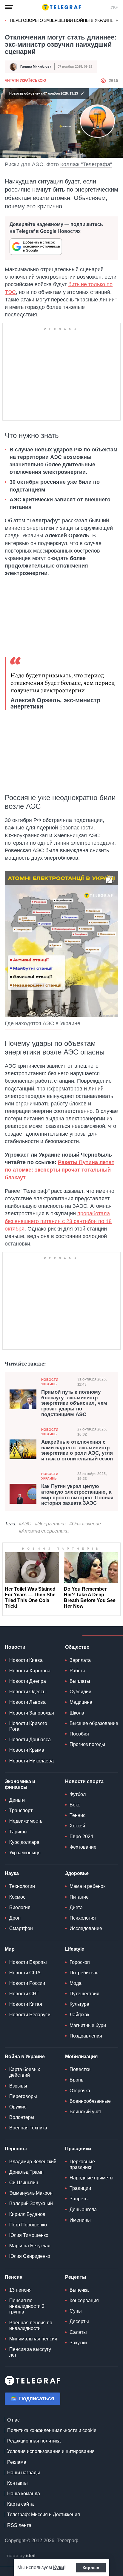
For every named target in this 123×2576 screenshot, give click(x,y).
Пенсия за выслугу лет (30, 2352)
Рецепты (76, 2277)
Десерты (79, 2321)
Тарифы (18, 1832)
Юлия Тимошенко (29, 2235)
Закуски (78, 2343)
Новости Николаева (31, 1761)
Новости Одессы (28, 1692)
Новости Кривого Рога (28, 1726)
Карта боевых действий (25, 2072)
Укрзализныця (25, 1853)
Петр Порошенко (28, 2225)
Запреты (79, 2199)
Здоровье (77, 1873)
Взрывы (18, 2086)
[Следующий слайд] (117, 21)
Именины (80, 2220)
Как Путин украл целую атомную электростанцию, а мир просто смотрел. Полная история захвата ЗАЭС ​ (77, 1495)
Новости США (25, 1973)
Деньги (17, 1800)
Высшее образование (94, 1723)
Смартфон (21, 1928)
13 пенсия (20, 2290)
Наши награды (24, 2473)
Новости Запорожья (32, 1713)
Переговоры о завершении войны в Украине (62, 20)
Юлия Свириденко (30, 2256)
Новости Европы (28, 1962)
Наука (12, 1873)
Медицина (81, 1702)
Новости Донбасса (30, 1740)
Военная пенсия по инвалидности (31, 2325)
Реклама (17, 2462)
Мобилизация (81, 2057)
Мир (10, 1949)
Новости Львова (27, 1702)
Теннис (77, 1815)
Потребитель (84, 1973)
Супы (76, 2311)
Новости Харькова (30, 1671)
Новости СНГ (24, 1994)
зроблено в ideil (21, 2556)
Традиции (80, 2188)
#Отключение (85, 1524)
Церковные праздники (82, 2164)
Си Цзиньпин (24, 2183)
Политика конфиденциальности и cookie (52, 2430)
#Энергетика (50, 1524)
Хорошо (91, 2568)
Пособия (79, 1734)
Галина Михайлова (36, 66)
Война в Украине (25, 2057)
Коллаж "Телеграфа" (86, 164)
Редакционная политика (34, 2441)
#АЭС (25, 1524)
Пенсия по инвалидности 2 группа (27, 2306)
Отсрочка (80, 2091)
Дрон (15, 1918)
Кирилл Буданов (27, 2214)
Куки (59, 2567)
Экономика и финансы (20, 1784)
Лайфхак (79, 2015)
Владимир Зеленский (33, 2162)
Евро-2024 (81, 1837)
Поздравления (86, 2036)
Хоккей (77, 1826)
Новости (15, 1647)
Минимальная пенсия (33, 2339)
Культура (79, 2004)
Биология (20, 1907)
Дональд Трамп (26, 2172)
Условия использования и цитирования (51, 2451)
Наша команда (24, 2494)
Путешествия (84, 1994)
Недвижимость (26, 1821)
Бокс (75, 1805)
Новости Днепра (28, 1681)
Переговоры (23, 2096)
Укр (114, 7)
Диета (76, 1907)
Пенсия (14, 2277)
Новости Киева (26, 1660)
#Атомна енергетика (44, 1531)
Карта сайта (20, 2504)
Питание (79, 1897)
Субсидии (80, 1692)
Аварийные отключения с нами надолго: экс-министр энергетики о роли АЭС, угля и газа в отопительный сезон (77, 1451)
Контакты (17, 2483)
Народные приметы (92, 2178)
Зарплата (80, 1660)
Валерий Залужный (31, 2203)
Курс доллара (24, 1842)
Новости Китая (26, 2004)
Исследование (86, 1928)
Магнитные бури (88, 2025)
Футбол (78, 1794)
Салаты (78, 2332)
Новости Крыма (27, 1750)
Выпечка (79, 2290)
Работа (77, 1671)
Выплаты (80, 1681)
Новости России (27, 1983)
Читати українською (25, 81)
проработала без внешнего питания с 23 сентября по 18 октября (58, 1221)
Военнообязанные (90, 2101)
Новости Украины (50, 1382)
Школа (77, 1713)
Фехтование (83, 1847)
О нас (13, 2420)
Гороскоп (80, 1962)
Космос (17, 1897)
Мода (76, 1983)
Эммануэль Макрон (31, 2193)
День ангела (83, 2209)
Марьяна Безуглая (30, 2246)
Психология (83, 1918)
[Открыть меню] (9, 7)
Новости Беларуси (30, 2015)
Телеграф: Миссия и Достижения (44, 2514)
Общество (77, 1647)
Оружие (18, 2107)
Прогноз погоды (87, 1744)
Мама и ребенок (87, 1886)
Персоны (16, 2149)
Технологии (22, 1886)
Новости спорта (84, 1781)
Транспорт (21, 1810)
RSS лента (19, 2525)
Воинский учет (85, 2112)
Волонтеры (22, 2117)
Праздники (78, 2149)
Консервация (84, 2300)
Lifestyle (75, 1949)
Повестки (80, 2069)
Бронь (76, 2080)
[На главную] (61, 7)
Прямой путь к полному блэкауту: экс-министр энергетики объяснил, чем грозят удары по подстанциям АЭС (74, 1403)
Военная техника (28, 2128)
